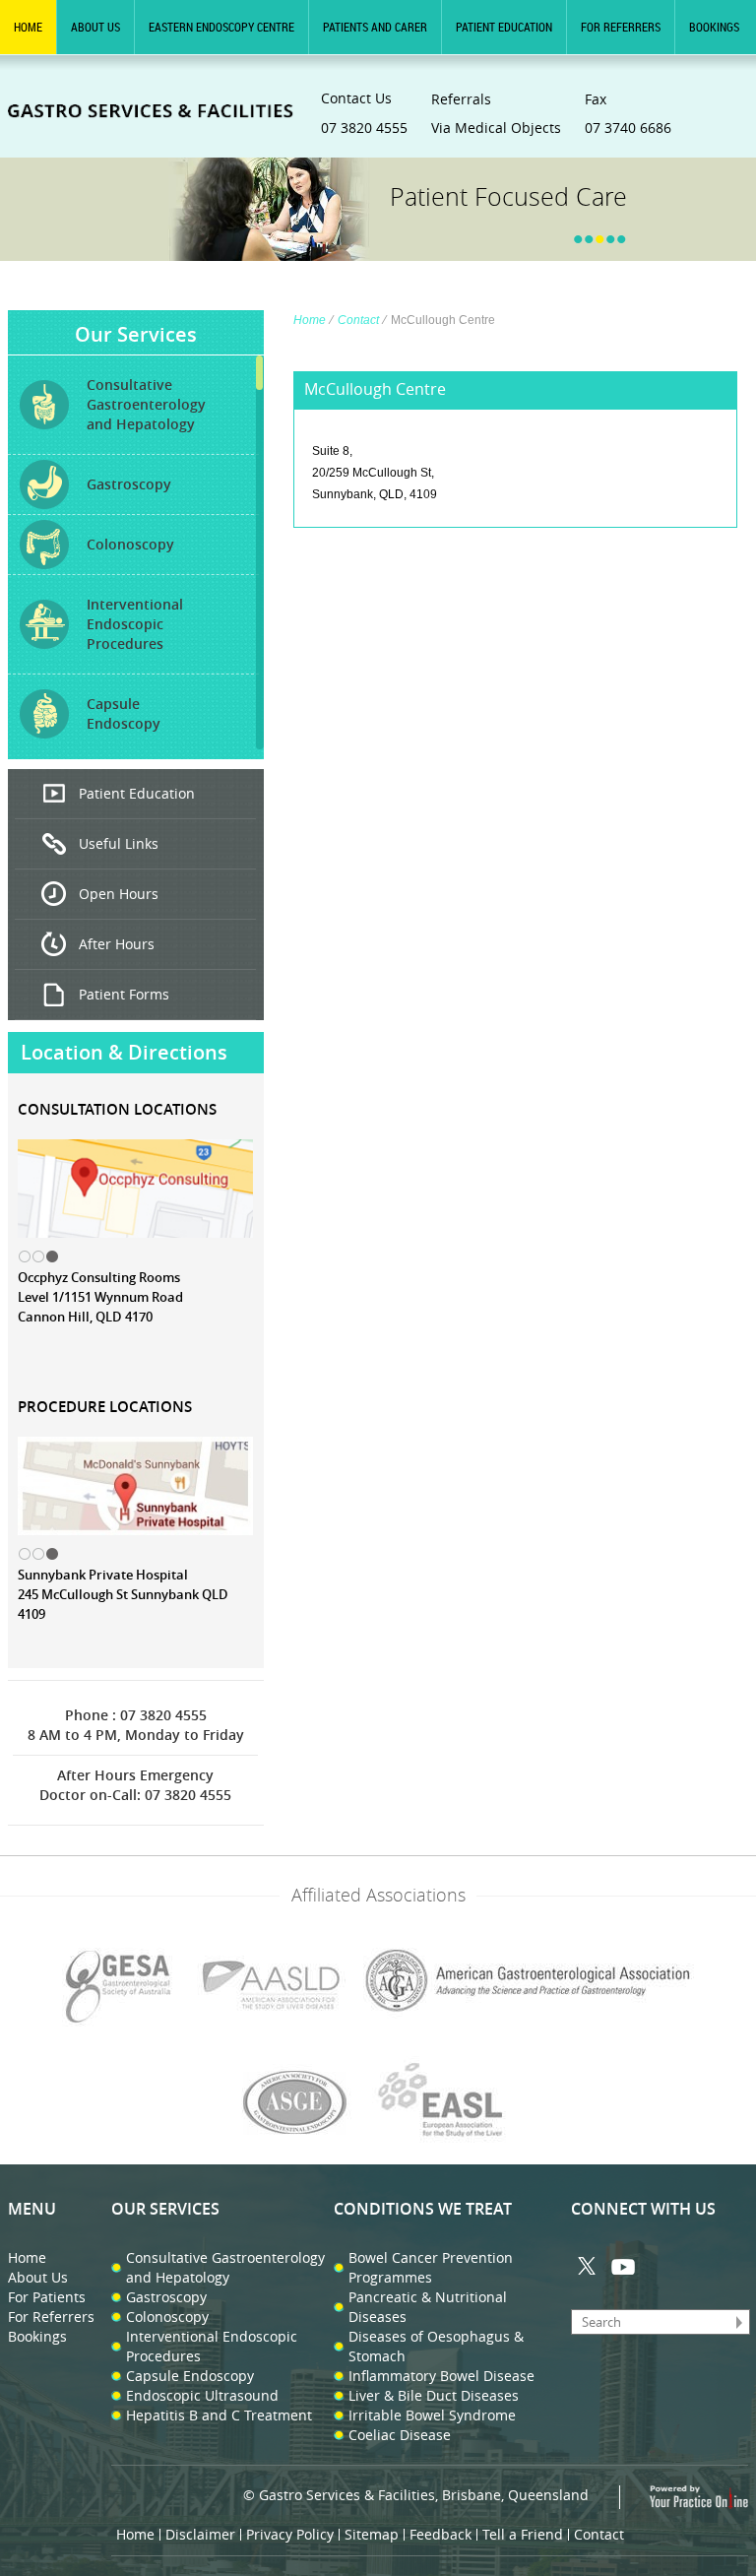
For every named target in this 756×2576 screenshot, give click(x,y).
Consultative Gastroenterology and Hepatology (225, 2267)
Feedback (441, 2534)
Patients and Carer (375, 27)
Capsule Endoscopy (190, 2376)
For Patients (47, 2297)
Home (28, 27)
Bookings (714, 27)
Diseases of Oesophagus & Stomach (436, 2346)
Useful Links (119, 843)
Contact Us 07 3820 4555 (364, 113)
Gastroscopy (166, 2297)
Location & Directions (124, 1052)
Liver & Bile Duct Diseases (434, 2395)
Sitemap (372, 2534)
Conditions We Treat (423, 2209)
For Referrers (621, 27)
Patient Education (504, 27)
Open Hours (119, 894)
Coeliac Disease (400, 2435)
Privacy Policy (290, 2534)
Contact (358, 320)
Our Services (136, 334)
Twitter (588, 2266)
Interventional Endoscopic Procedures (212, 2346)
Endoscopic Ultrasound (202, 2395)
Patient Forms (124, 994)
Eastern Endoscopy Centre (221, 27)
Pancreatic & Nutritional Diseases (428, 2307)
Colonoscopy (167, 2317)
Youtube (623, 2266)
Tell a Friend (523, 2534)
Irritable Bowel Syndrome (432, 2415)
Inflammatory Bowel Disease (441, 2376)
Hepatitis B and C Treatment (219, 2415)
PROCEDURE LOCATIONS (105, 1407)
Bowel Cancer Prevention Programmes (431, 2267)
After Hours (117, 944)
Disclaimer (200, 2534)
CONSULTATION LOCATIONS (117, 1109)
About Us (95, 27)
